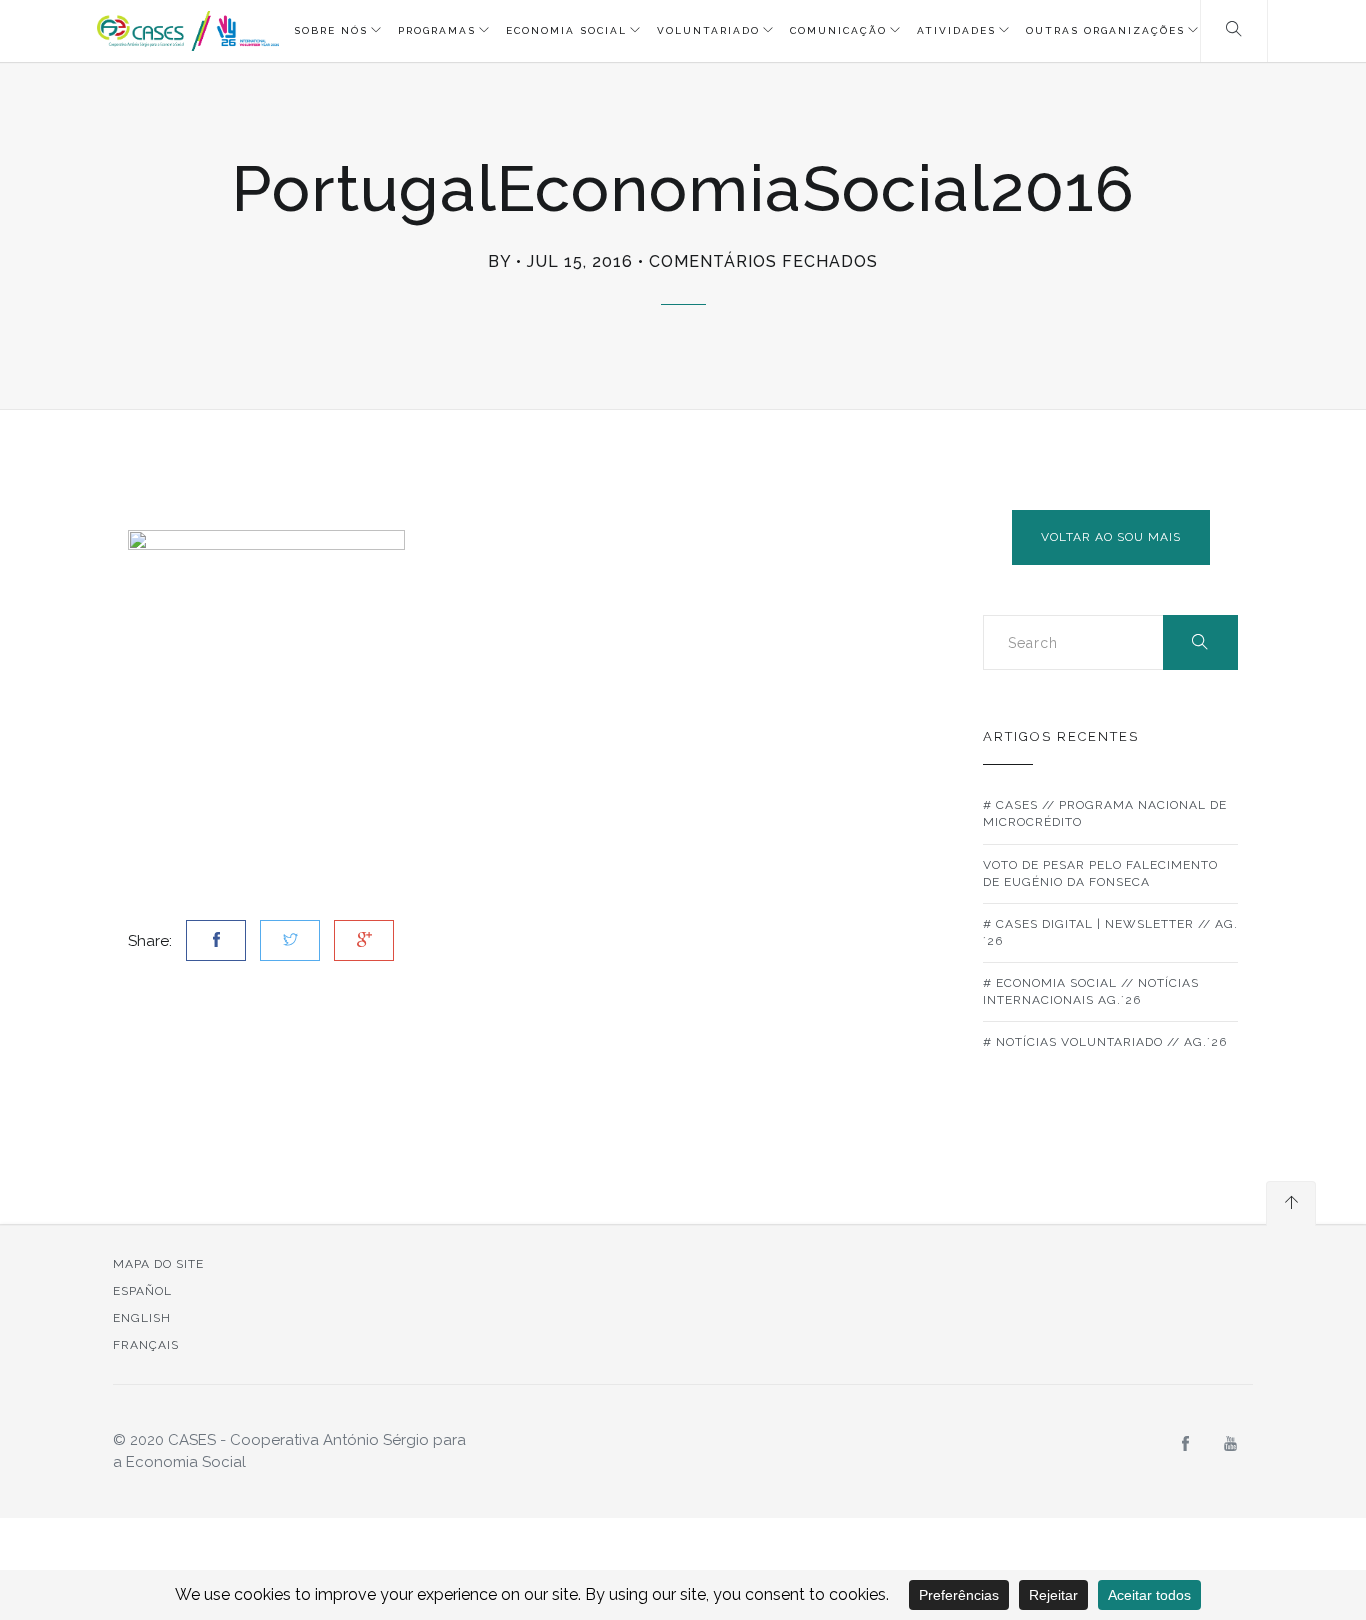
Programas (437, 30)
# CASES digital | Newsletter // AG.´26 (1110, 932)
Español (142, 1291)
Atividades (956, 30)
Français (146, 1345)
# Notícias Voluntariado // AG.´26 (1105, 1042)
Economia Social (566, 30)
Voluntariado (708, 30)
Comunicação (838, 30)
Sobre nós (331, 30)
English (142, 1318)
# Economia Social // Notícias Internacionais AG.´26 (1091, 991)
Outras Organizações (1105, 30)
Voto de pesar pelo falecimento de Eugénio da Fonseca (1100, 873)
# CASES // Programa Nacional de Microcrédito (1105, 813)
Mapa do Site (158, 1264)
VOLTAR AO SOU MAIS (1111, 537)
